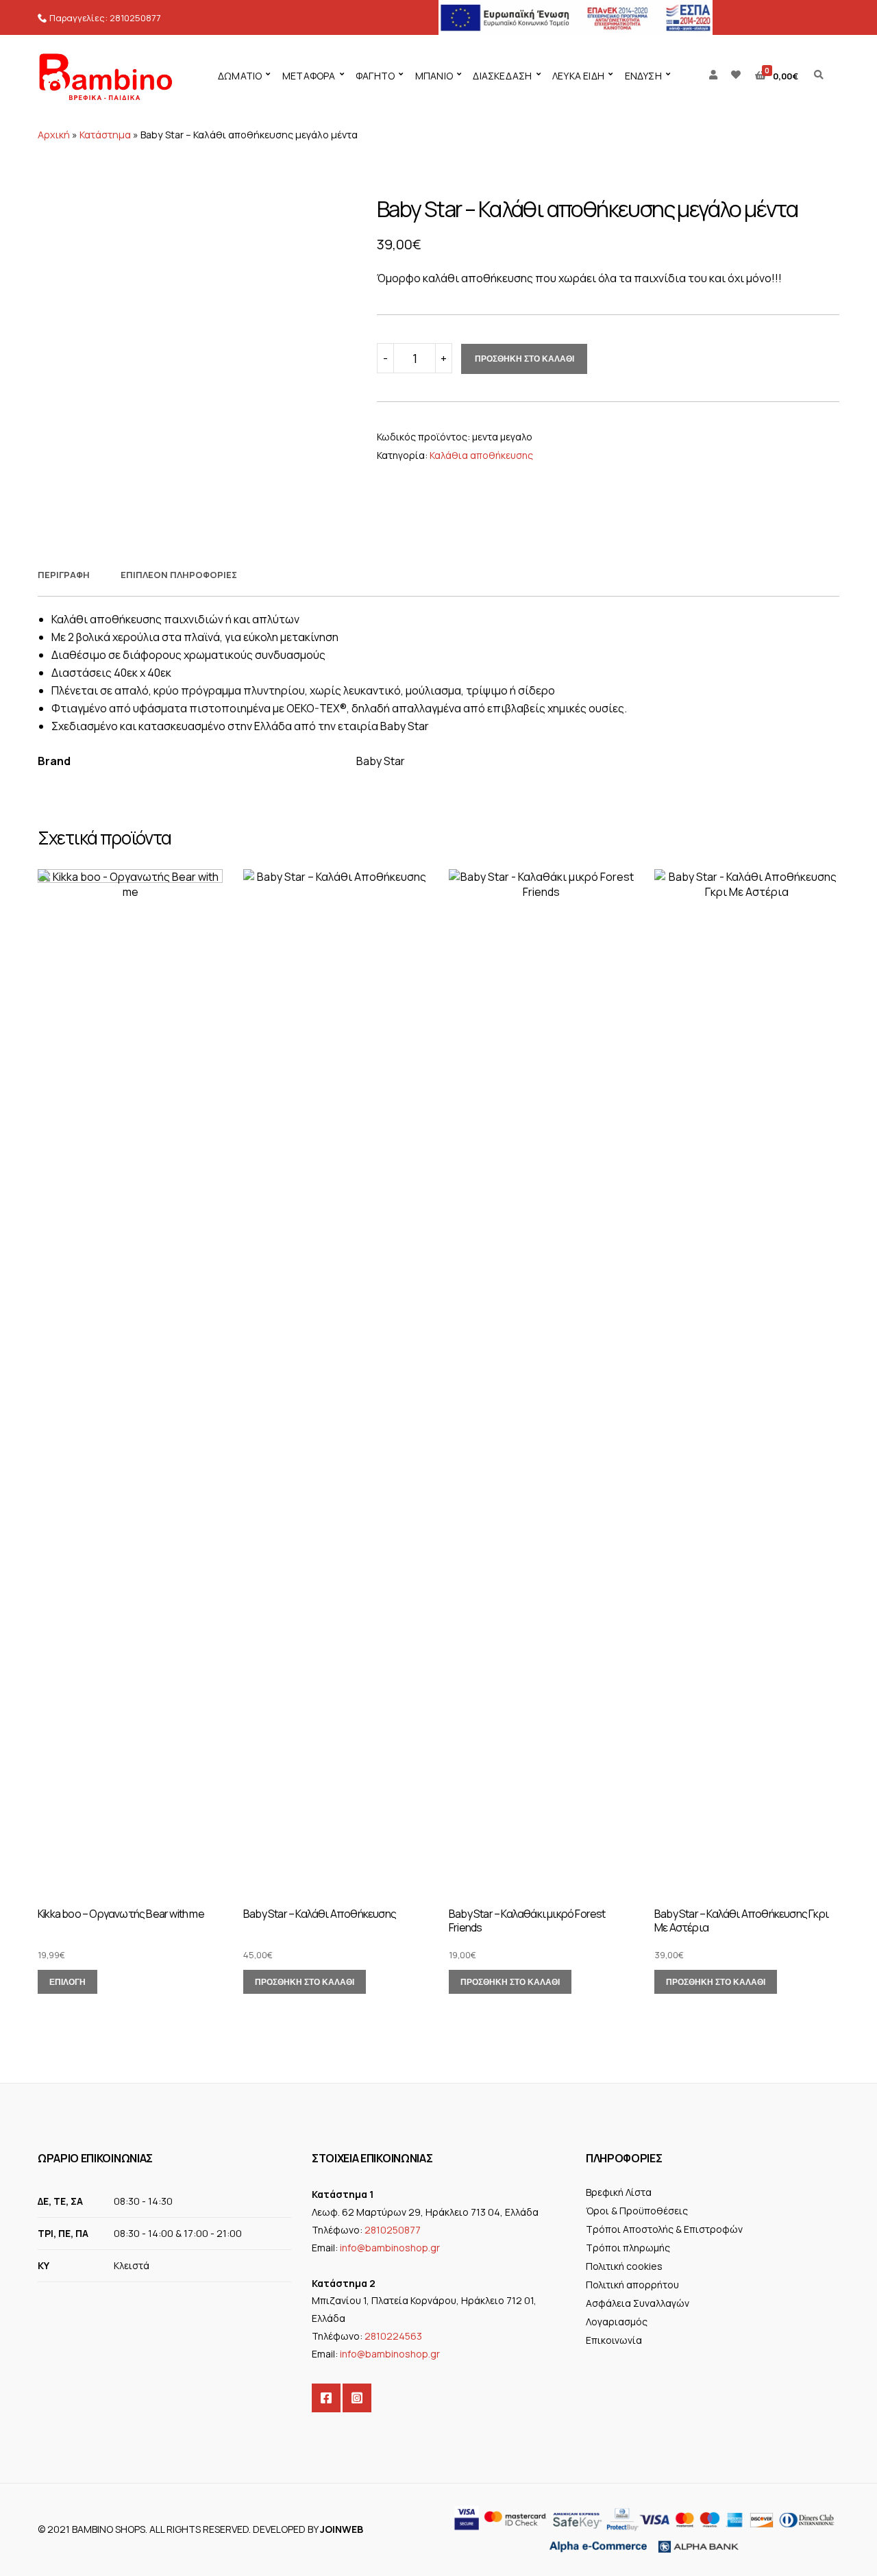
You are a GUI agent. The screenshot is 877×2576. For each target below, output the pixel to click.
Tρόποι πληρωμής (628, 2248)
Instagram (357, 2398)
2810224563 (393, 2336)
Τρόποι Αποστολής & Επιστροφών (664, 2229)
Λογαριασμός (617, 2322)
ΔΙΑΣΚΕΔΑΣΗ (502, 76)
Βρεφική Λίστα (619, 2192)
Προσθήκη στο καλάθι (524, 359)
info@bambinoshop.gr (390, 2248)
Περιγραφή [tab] (64, 575)
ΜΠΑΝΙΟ (434, 76)
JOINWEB (342, 2529)
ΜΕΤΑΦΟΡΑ (309, 76)
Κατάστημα (105, 135)
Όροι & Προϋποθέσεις (637, 2211)
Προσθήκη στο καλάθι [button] (305, 1982)
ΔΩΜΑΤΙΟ (240, 76)
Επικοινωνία (614, 2340)
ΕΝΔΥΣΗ (643, 76)
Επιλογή (67, 1982)
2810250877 (135, 18)
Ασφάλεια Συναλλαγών (638, 2303)
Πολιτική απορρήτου (632, 2285)
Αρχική (54, 135)
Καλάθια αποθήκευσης (481, 455)
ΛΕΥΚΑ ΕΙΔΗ (578, 76)
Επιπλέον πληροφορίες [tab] (179, 575)
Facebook (326, 2398)
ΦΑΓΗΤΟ (375, 76)
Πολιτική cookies (624, 2266)
